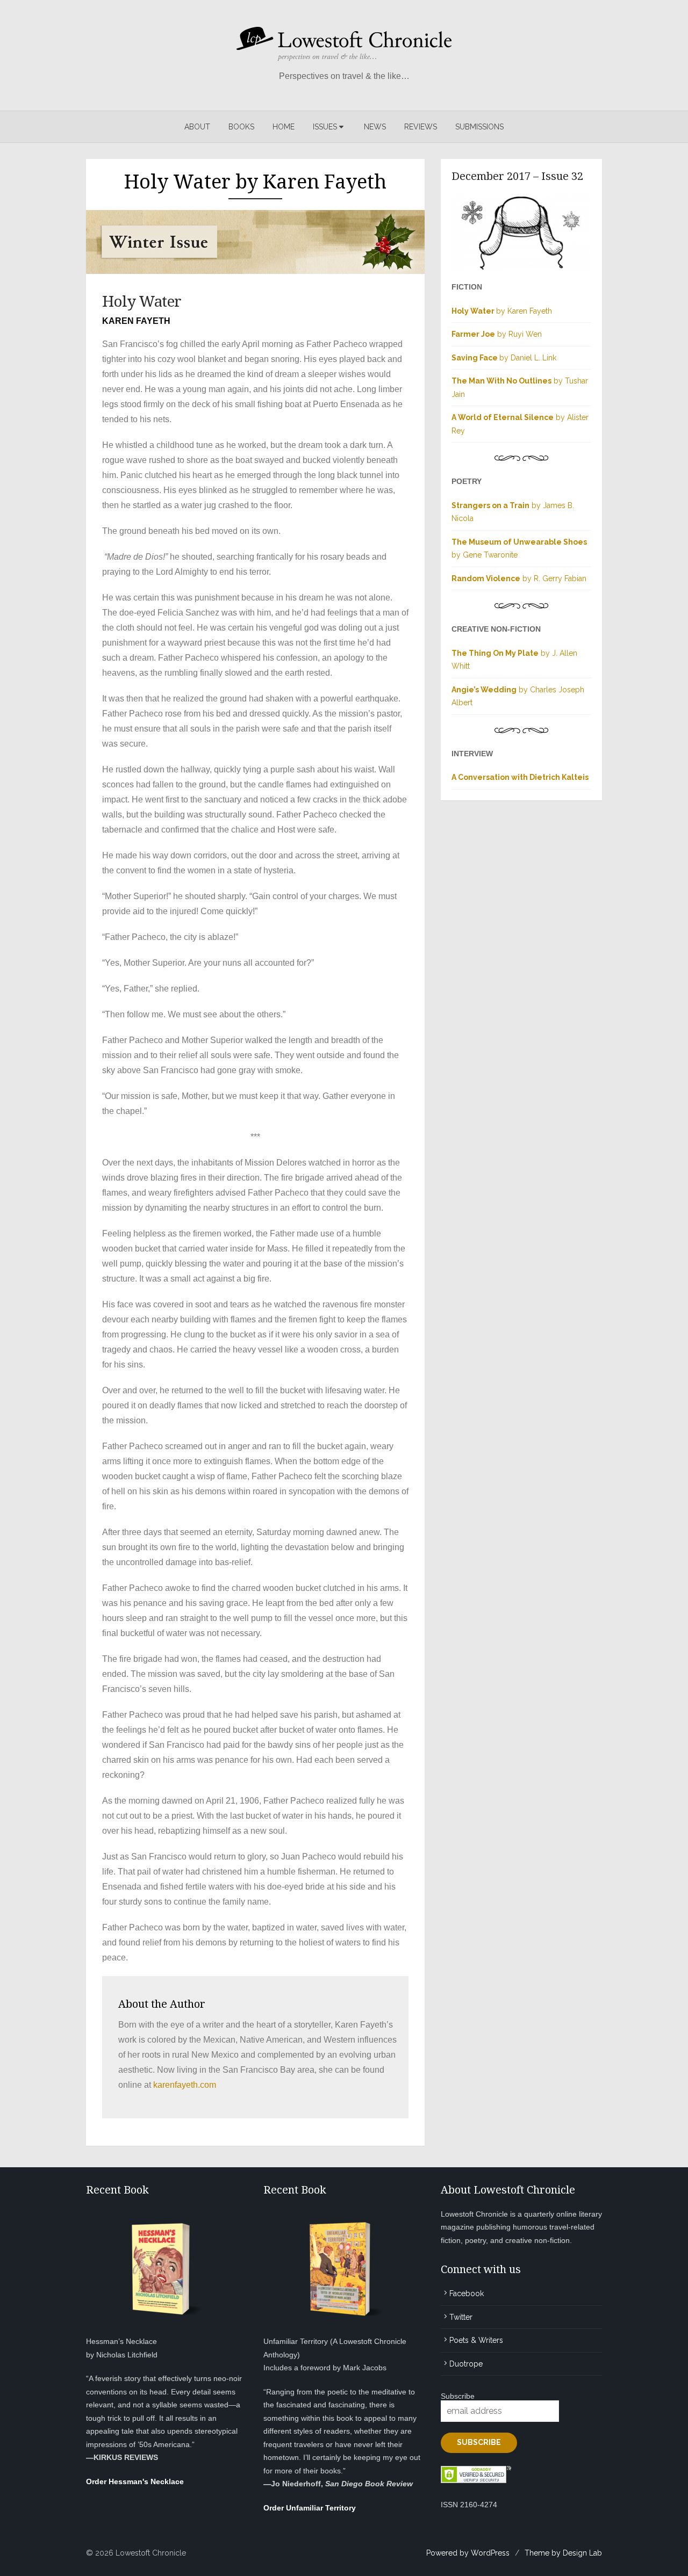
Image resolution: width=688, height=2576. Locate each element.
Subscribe (458, 2396)
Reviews (421, 127)
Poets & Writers (476, 2340)
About (197, 127)
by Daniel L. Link (504, 358)
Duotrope (466, 2364)
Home (284, 127)
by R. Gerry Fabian (519, 578)
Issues (325, 127)
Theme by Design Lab (563, 2553)
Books (241, 127)
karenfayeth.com (185, 2085)
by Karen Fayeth (502, 311)
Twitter (461, 2317)
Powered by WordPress (468, 2553)
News (375, 127)
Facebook (467, 2293)
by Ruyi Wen (497, 334)
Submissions (479, 127)
